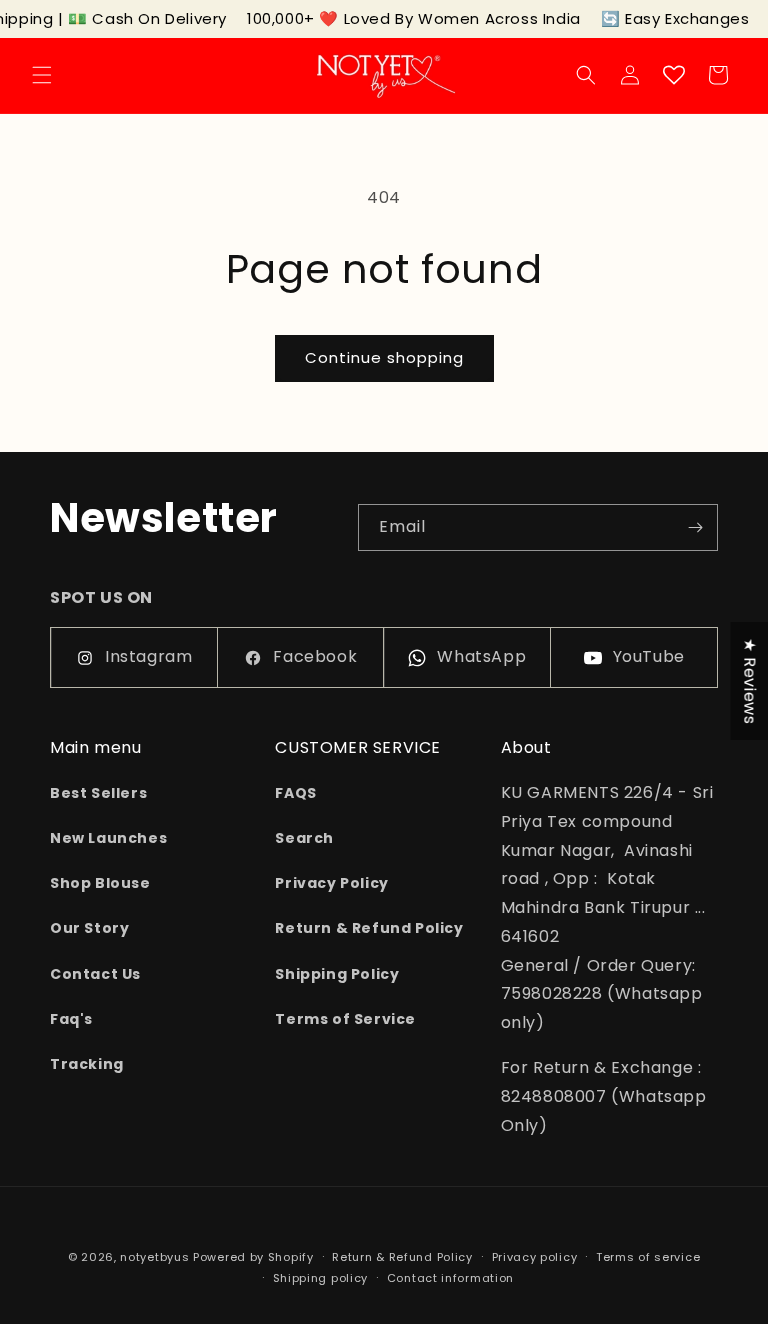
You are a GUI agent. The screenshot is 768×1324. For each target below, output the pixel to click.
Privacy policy (535, 1257)
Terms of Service (345, 1019)
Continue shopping (384, 357)
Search (304, 838)
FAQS (295, 793)
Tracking (87, 1064)
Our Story (89, 928)
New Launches (108, 838)
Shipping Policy (337, 974)
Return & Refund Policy (369, 928)
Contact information (450, 1278)
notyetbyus (154, 1257)
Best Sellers (98, 793)
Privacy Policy (331, 883)
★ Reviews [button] (749, 681)
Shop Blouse (100, 883)
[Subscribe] (695, 527)
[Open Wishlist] (674, 75)
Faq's (71, 1019)
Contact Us (95, 974)
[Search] (586, 75)
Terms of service (648, 1257)
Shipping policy (321, 1278)
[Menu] (42, 75)
